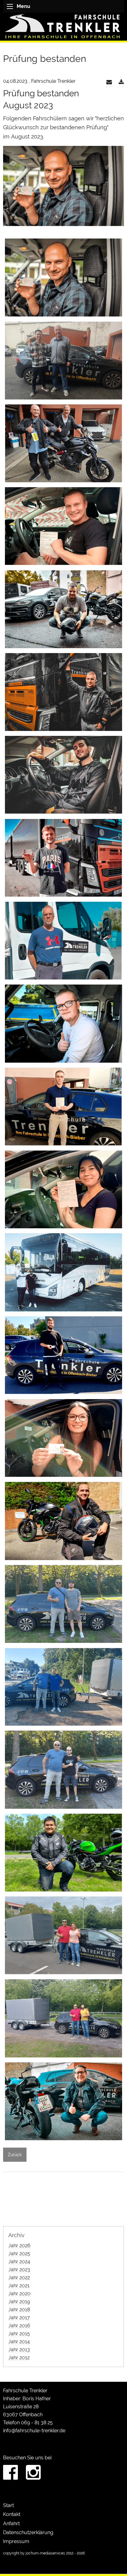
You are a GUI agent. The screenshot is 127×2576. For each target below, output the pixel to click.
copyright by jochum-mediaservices (34, 2553)
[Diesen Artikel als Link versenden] (109, 82)
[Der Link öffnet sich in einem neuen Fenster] (121, 82)
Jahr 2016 (19, 2326)
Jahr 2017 (19, 2318)
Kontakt (12, 2514)
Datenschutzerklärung (28, 2532)
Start (8, 2505)
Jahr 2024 (19, 2262)
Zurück (15, 2155)
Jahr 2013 (19, 2350)
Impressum (16, 2541)
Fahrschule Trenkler (25, 2391)
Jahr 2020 (19, 2294)
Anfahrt (11, 2524)
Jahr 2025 (19, 2254)
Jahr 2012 (19, 2358)
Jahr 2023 (19, 2270)
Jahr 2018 (19, 2310)
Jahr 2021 (19, 2286)
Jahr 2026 (19, 2246)
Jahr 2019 (19, 2302)
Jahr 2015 (19, 2334)
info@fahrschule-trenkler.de (34, 2431)
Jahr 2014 (19, 2342)
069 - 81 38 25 (37, 2423)
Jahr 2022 (19, 2278)
